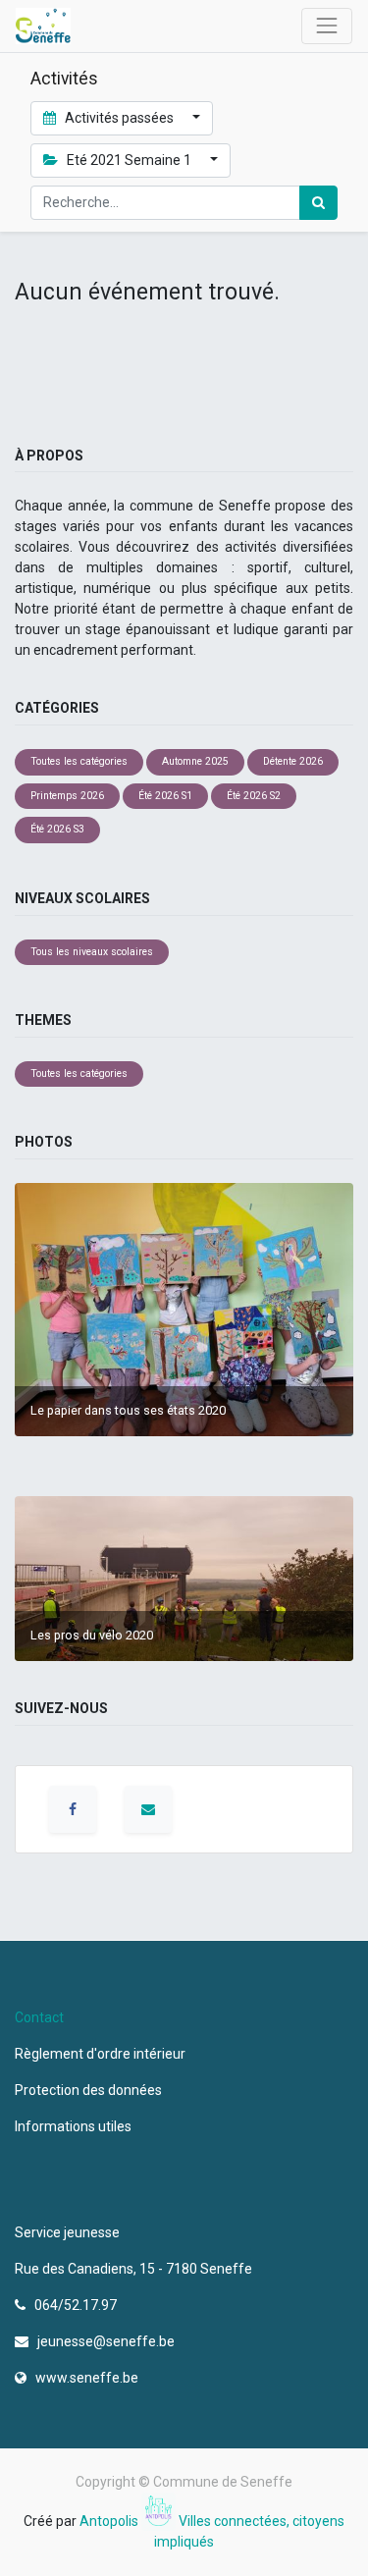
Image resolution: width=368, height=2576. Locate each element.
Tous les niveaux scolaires (92, 952)
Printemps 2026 (67, 796)
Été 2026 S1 (165, 796)
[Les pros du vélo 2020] (184, 1578)
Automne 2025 (195, 761)
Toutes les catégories (79, 761)
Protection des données (91, 2090)
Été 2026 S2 (254, 796)
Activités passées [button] (119, 118)
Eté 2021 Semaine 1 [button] (129, 160)
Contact (39, 2017)
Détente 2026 (293, 761)
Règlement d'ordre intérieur (100, 2054)
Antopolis (110, 2521)
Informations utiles (75, 2126)
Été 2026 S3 (57, 829)
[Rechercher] (318, 203)
